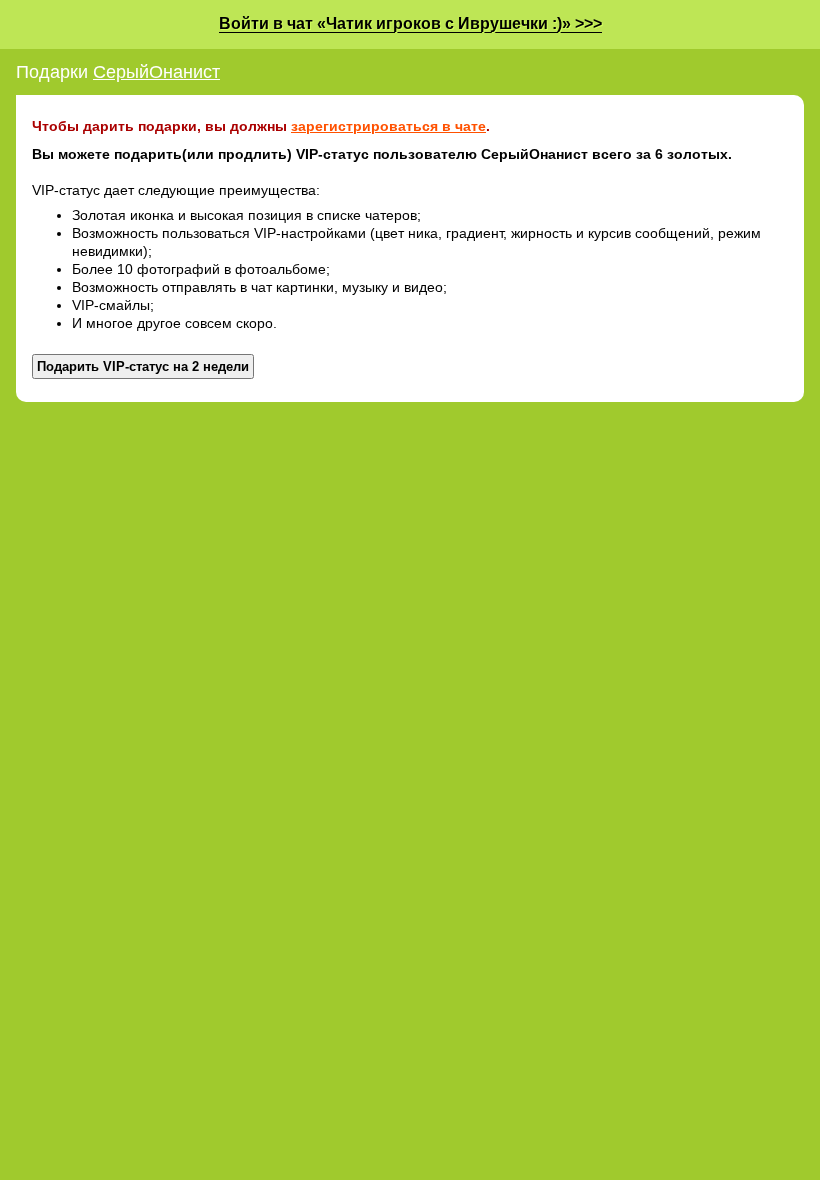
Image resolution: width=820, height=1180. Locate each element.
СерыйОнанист (156, 72)
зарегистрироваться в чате (388, 126)
